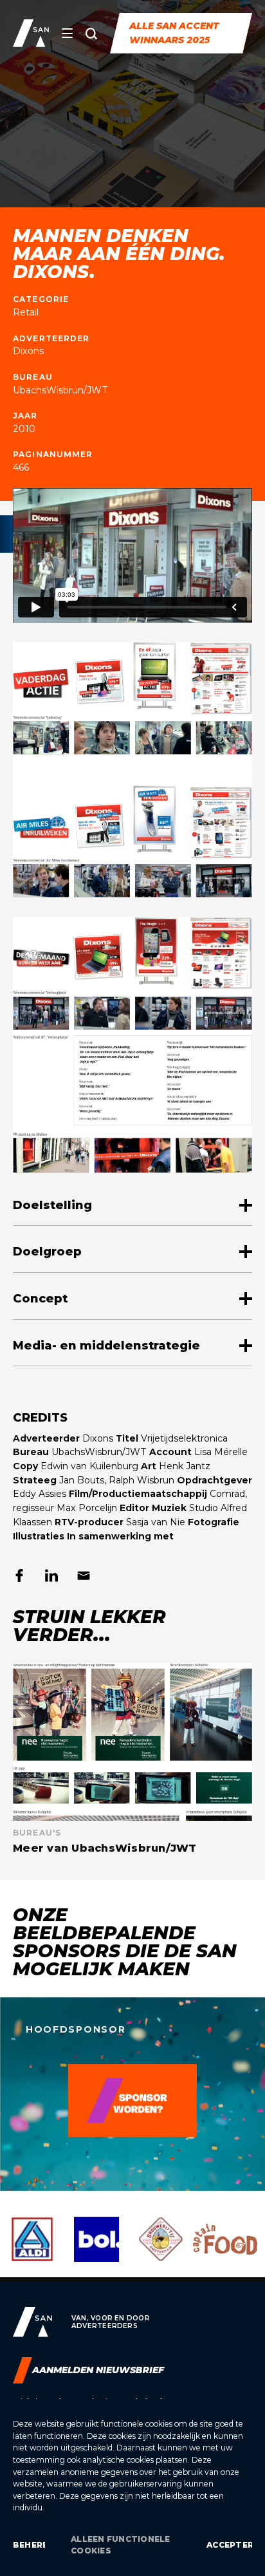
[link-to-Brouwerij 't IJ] (161, 2249)
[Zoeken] (91, 33)
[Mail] (84, 1575)
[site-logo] (31, 33)
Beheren (29, 2545)
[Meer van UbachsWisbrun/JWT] (132, 1759)
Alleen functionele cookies (120, 2545)
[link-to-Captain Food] (225, 2249)
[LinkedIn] (51, 1575)
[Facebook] (19, 1575)
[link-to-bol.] (96, 2249)
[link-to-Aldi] (32, 2249)
